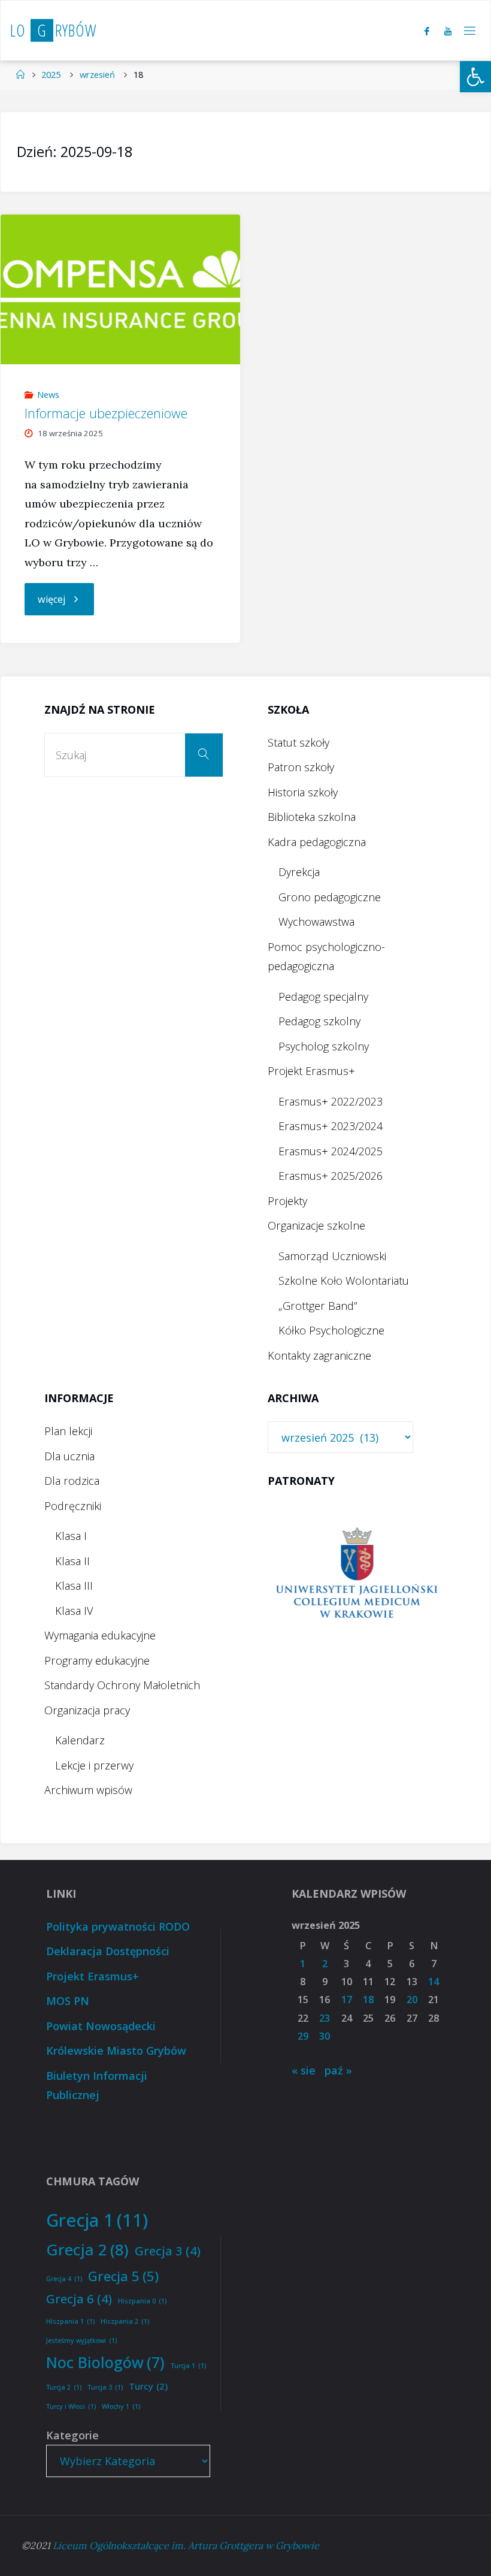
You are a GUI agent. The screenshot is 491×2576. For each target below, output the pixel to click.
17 (347, 2000)
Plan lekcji (68, 1431)
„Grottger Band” (318, 1306)
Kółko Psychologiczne (331, 1330)
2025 (51, 74)
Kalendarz (80, 1740)
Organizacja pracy (87, 1710)
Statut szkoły (298, 742)
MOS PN (68, 2001)
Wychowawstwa (316, 922)
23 (325, 2018)
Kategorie (72, 2435)
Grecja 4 (64, 2279)
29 (303, 2036)
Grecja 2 (87, 2249)
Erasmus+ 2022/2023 (331, 1101)
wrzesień (97, 74)
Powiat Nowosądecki (101, 2026)
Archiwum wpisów (88, 1790)
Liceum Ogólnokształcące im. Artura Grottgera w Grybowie (186, 2545)
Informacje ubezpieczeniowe (106, 413)
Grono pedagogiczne (330, 897)
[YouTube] (448, 31)
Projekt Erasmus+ (311, 1071)
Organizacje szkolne (316, 1225)
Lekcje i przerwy (94, 1765)
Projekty (287, 1201)
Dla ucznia (69, 1456)
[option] (357, 1574)
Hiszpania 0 (142, 2301)
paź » (338, 2070)
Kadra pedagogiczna (317, 842)
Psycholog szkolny (324, 1046)
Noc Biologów (105, 2362)
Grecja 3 (168, 2251)
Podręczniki (73, 1506)
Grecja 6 (79, 2299)
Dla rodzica (72, 1481)
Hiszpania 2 (125, 2321)
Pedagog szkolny (319, 1021)
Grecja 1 (97, 2220)
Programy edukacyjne (97, 1660)
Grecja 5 (123, 2276)
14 (434, 1982)
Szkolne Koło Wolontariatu (344, 1281)
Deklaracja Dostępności (108, 1951)
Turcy (148, 2386)
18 (368, 2000)
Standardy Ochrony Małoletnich (122, 1685)
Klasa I (71, 1536)
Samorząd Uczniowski (332, 1256)
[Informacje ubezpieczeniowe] (120, 289)
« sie (304, 2070)
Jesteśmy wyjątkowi (81, 2341)
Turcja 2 (64, 2387)
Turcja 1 (188, 2366)
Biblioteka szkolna (312, 817)
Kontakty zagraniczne (319, 1355)
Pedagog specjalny (323, 996)
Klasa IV (74, 1611)
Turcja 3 (105, 2387)
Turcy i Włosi (71, 2406)
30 (325, 2036)
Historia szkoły (303, 792)
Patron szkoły (301, 767)
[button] (475, 77)
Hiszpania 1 (70, 2321)
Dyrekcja (299, 872)
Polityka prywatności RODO (118, 1926)
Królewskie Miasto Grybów (116, 2050)
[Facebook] (427, 31)
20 (412, 2000)
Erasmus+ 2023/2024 (331, 1126)
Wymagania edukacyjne (100, 1635)
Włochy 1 (121, 2406)
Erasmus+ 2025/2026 (331, 1176)
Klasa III (74, 1586)
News (48, 394)
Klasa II (72, 1561)
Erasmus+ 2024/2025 (331, 1151)
